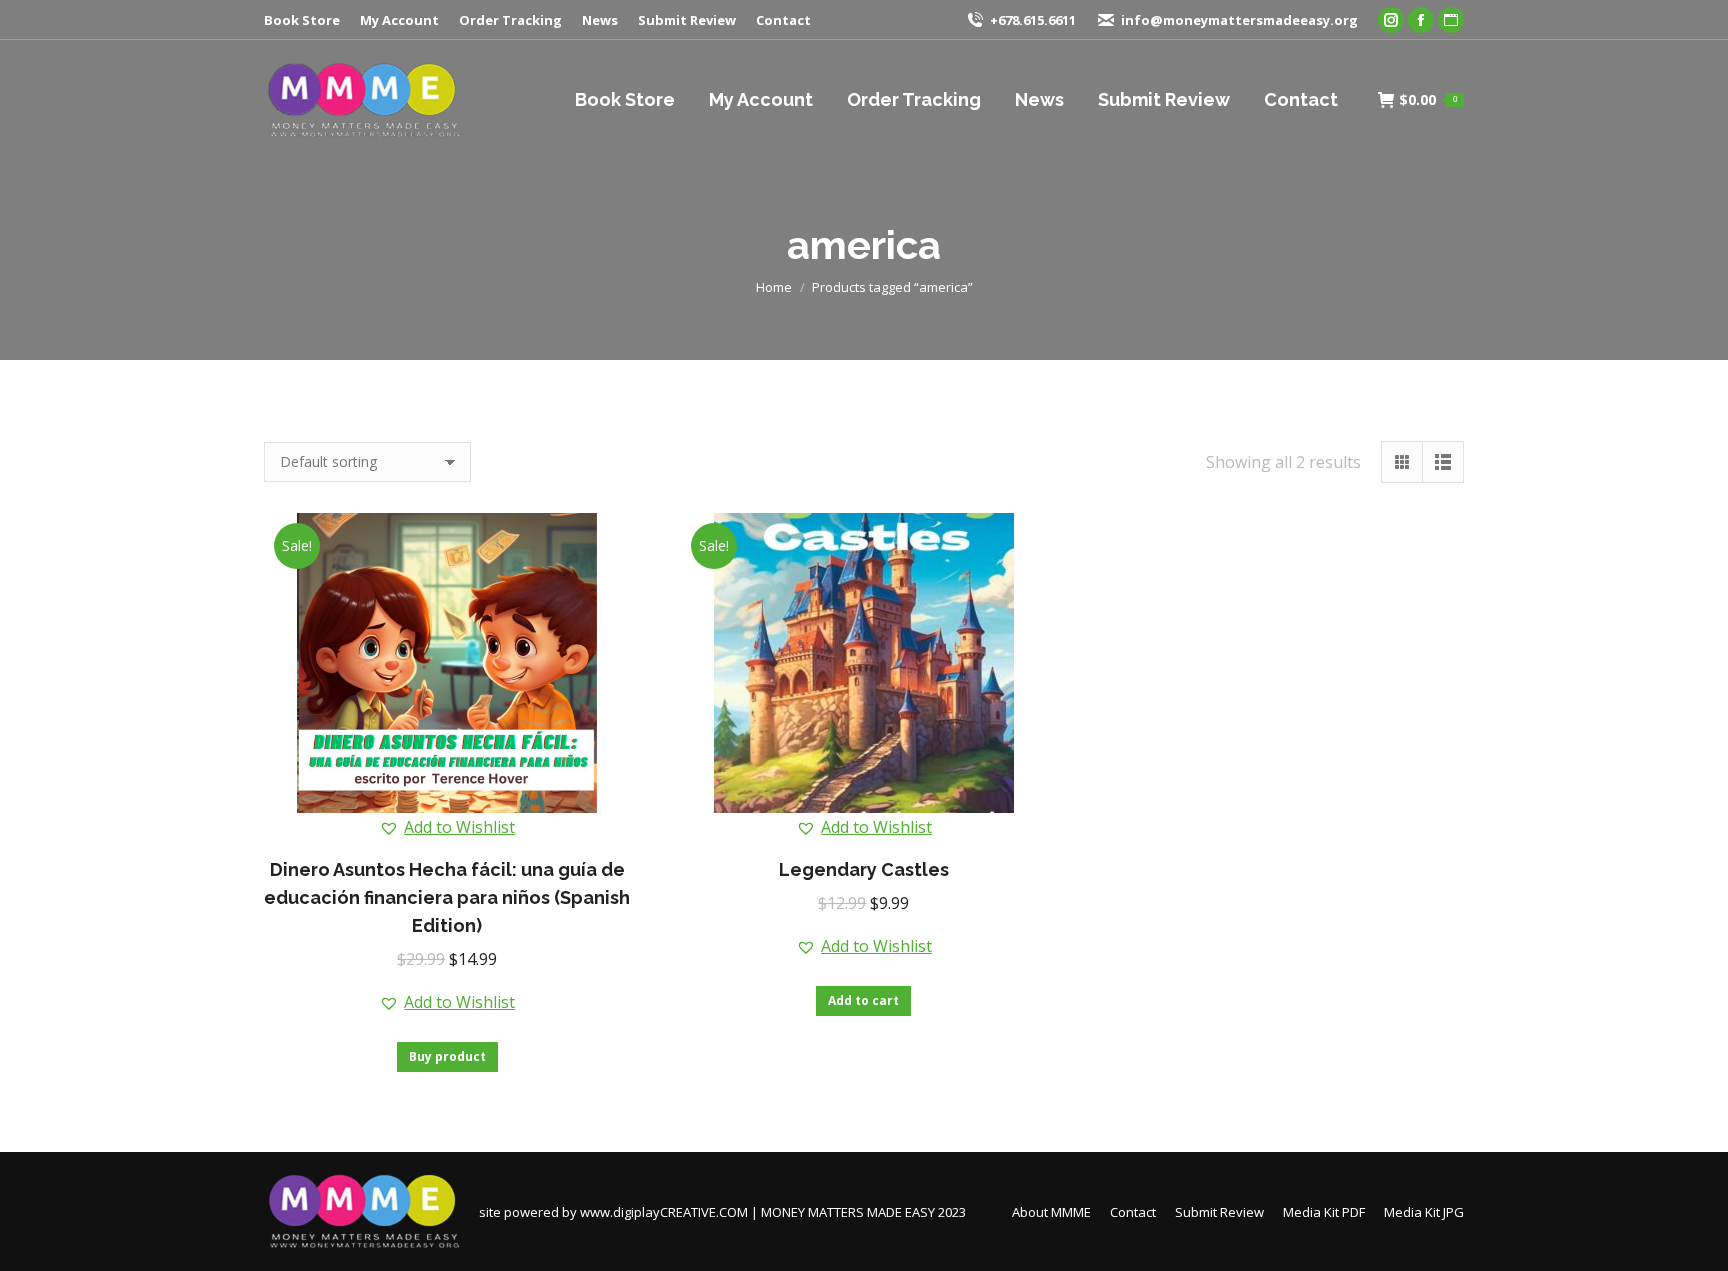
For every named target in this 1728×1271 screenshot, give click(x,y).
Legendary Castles (864, 869)
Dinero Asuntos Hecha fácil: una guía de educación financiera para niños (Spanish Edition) (447, 897)
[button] (447, 827)
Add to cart (863, 1000)
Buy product (447, 1056)
